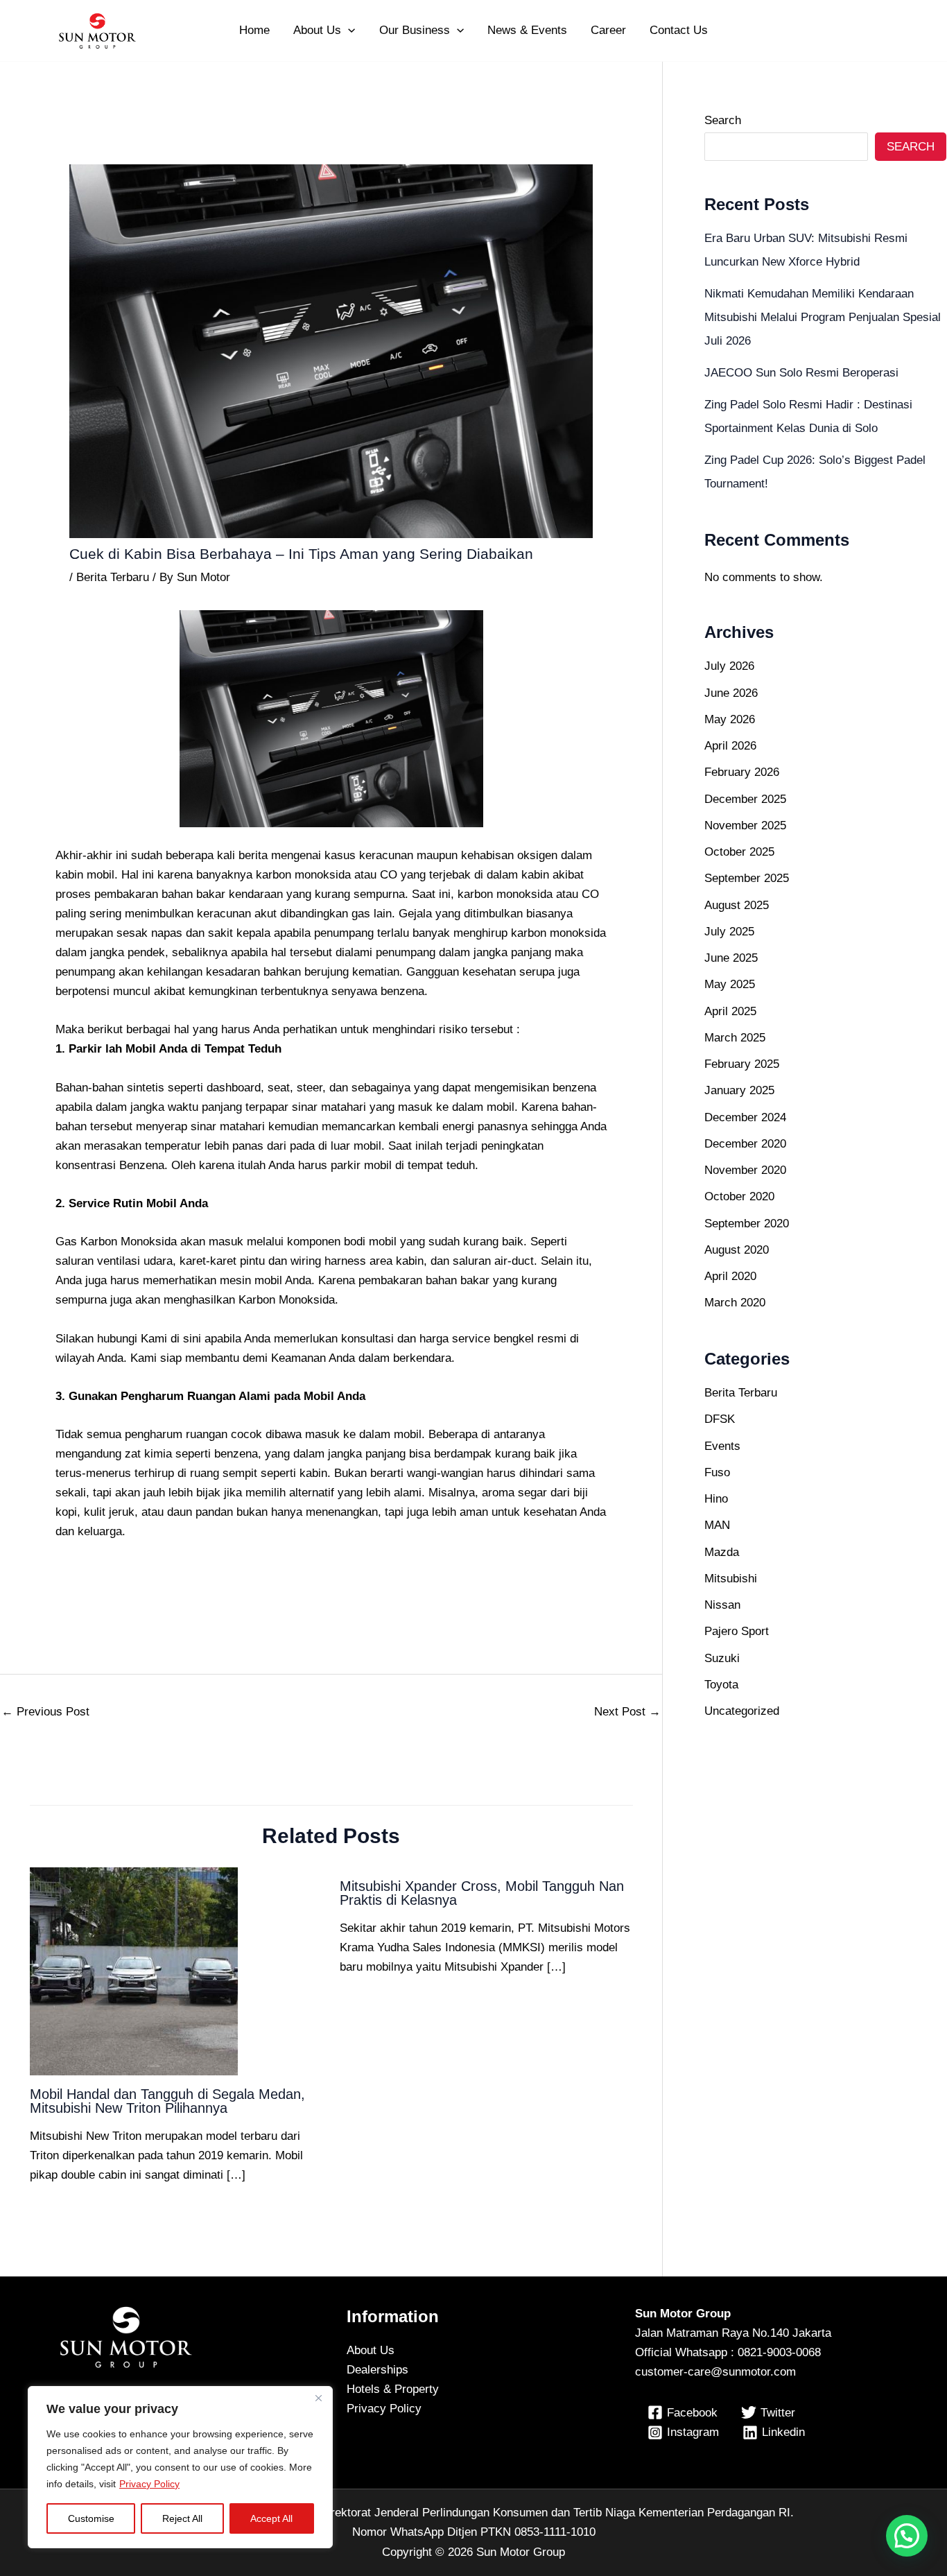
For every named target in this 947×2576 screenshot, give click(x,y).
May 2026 (730, 719)
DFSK (720, 1419)
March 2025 (735, 1038)
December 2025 (745, 799)
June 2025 (731, 958)
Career (608, 30)
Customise (91, 2518)
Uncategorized (742, 1711)
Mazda (722, 1552)
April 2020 (730, 1276)
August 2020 (737, 1250)
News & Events (527, 30)
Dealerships (377, 2370)
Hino (716, 1499)
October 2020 (739, 1196)
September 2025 (747, 878)
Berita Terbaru (113, 577)
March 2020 (735, 1303)
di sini (186, 1339)
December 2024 (745, 1117)
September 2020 (747, 1224)
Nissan (722, 1605)
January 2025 (739, 1090)
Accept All (271, 2518)
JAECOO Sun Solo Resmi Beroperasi (801, 373)
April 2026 (730, 746)
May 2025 (730, 984)
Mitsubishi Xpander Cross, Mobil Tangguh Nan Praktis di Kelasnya (482, 1893)
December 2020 (745, 1144)
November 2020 (745, 1170)
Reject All (182, 2518)
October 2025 (739, 852)
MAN (717, 1525)
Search (723, 120)
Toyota (721, 1685)
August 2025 (737, 905)
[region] (180, 2467)
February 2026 (742, 772)
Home (254, 30)
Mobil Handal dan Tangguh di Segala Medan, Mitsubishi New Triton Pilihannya (167, 2101)
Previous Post (45, 1712)
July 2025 (729, 932)
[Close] (318, 2398)
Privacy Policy (149, 2484)
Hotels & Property (393, 2389)
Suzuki (722, 1658)
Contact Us (679, 30)
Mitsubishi (731, 1579)
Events (722, 1446)
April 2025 (730, 1011)
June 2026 (731, 693)
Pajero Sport (737, 1631)
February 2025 (742, 1064)
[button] (348, 31)
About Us (317, 30)
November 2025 (745, 825)
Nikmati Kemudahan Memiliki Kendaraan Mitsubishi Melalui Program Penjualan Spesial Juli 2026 (823, 317)
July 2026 (729, 666)
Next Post (627, 1712)
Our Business (415, 30)
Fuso (717, 1472)
